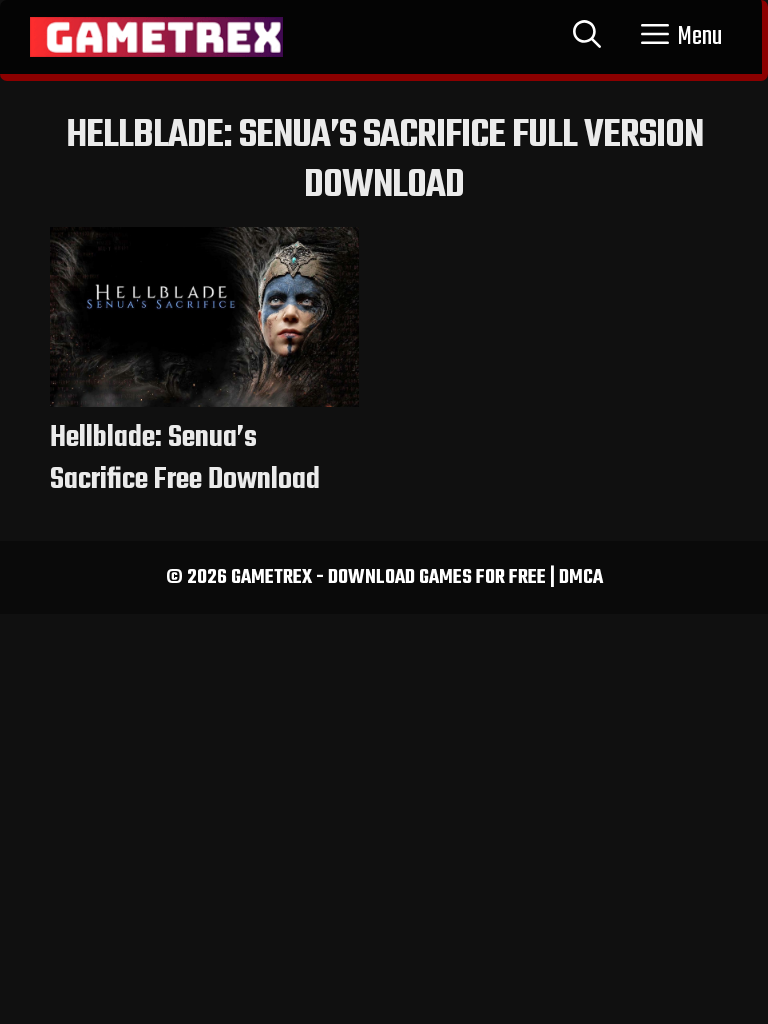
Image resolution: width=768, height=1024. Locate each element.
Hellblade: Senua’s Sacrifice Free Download (185, 459)
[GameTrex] (156, 37)
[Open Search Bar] (587, 37)
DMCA (581, 577)
